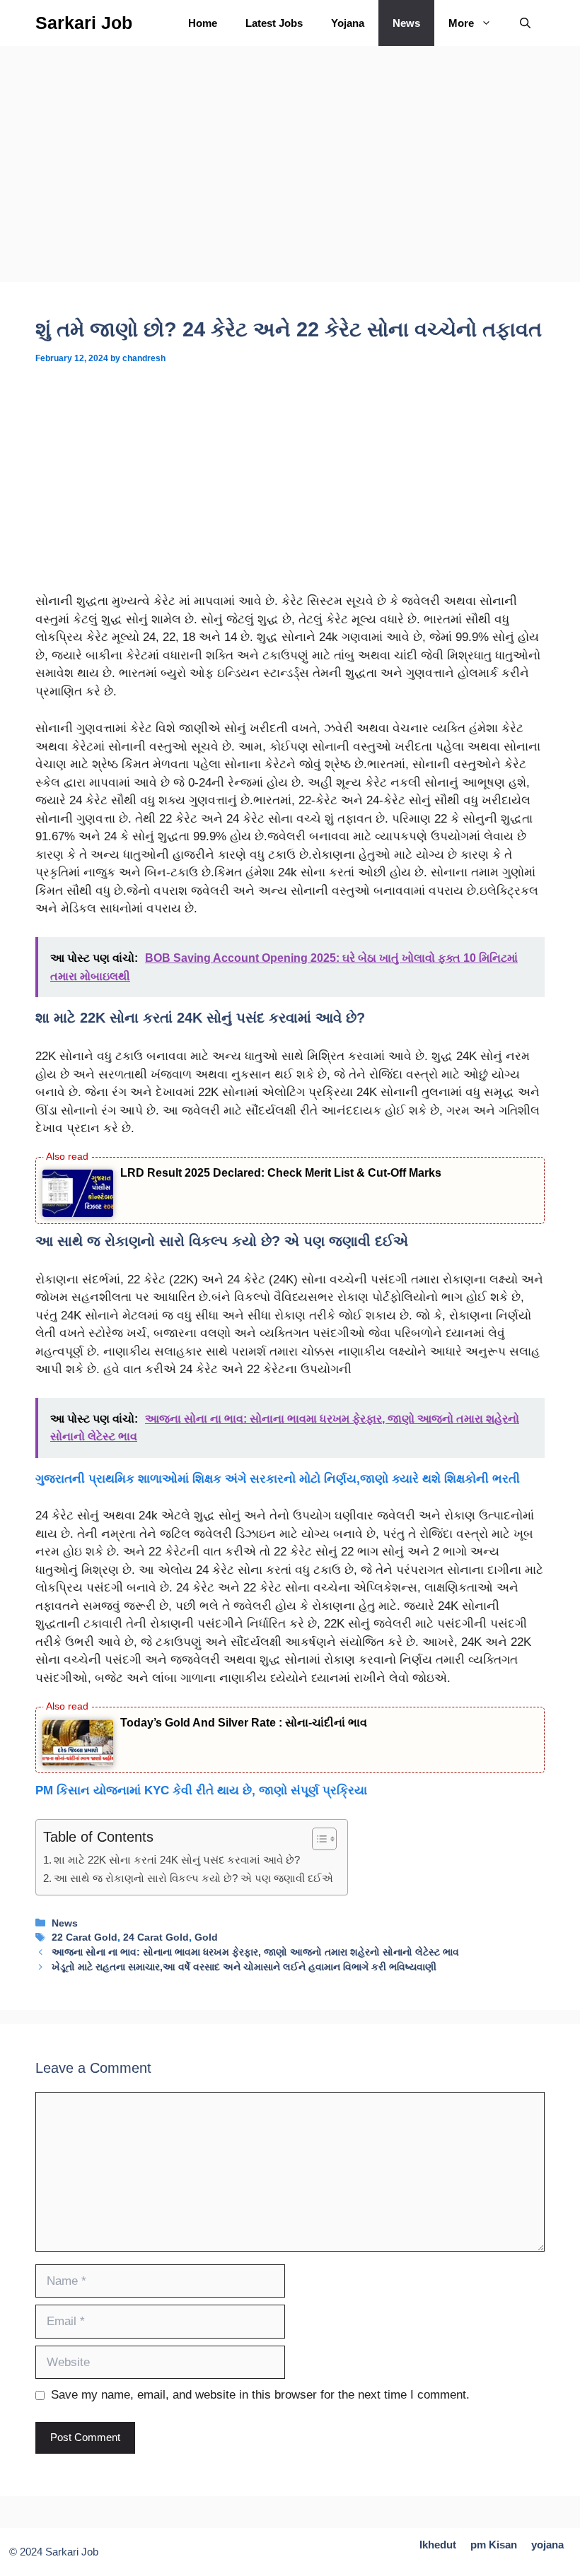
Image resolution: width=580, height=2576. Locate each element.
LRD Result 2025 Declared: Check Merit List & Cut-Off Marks (281, 1173)
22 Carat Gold (85, 1937)
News (406, 23)
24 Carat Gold (156, 1937)
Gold (206, 1937)
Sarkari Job (84, 23)
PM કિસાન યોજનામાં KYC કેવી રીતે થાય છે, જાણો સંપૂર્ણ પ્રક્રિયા (201, 1790)
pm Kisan (494, 2545)
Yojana (348, 23)
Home (203, 23)
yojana (547, 2545)
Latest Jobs (274, 23)
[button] (525, 23)
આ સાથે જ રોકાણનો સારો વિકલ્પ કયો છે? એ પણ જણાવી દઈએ (193, 1878)
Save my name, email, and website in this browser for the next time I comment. (260, 2395)
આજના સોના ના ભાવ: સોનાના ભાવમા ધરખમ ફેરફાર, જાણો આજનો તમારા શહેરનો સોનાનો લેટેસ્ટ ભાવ (255, 1952)
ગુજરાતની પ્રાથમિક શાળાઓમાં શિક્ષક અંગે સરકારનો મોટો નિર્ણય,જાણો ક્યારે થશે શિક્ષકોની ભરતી (278, 1479)
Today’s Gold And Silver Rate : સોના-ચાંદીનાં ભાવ (244, 1723)
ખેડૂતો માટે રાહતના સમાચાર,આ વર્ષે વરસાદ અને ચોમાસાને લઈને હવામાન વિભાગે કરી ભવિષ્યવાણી (244, 1967)
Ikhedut (438, 2545)
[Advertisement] (290, 177)
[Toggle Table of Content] (317, 1839)
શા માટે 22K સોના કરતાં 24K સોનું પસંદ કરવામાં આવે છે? (177, 1860)
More (461, 23)
